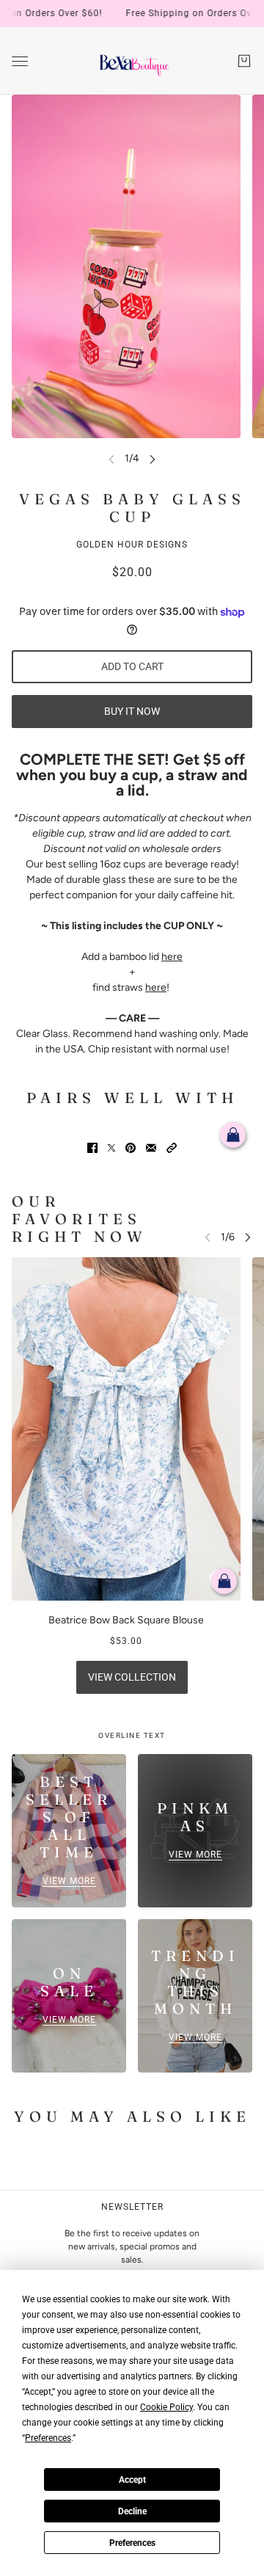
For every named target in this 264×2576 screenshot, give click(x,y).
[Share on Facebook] (92, 1148)
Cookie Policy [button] (166, 2407)
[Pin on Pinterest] (131, 1148)
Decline (132, 2511)
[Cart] (244, 61)
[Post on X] (111, 1148)
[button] (172, 1148)
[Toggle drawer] (20, 61)
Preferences (132, 2543)
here (172, 957)
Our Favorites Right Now (80, 1219)
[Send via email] (151, 1148)
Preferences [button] (48, 2438)
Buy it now (132, 711)
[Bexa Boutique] (132, 61)
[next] (153, 458)
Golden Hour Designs (132, 545)
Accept (132, 2480)
